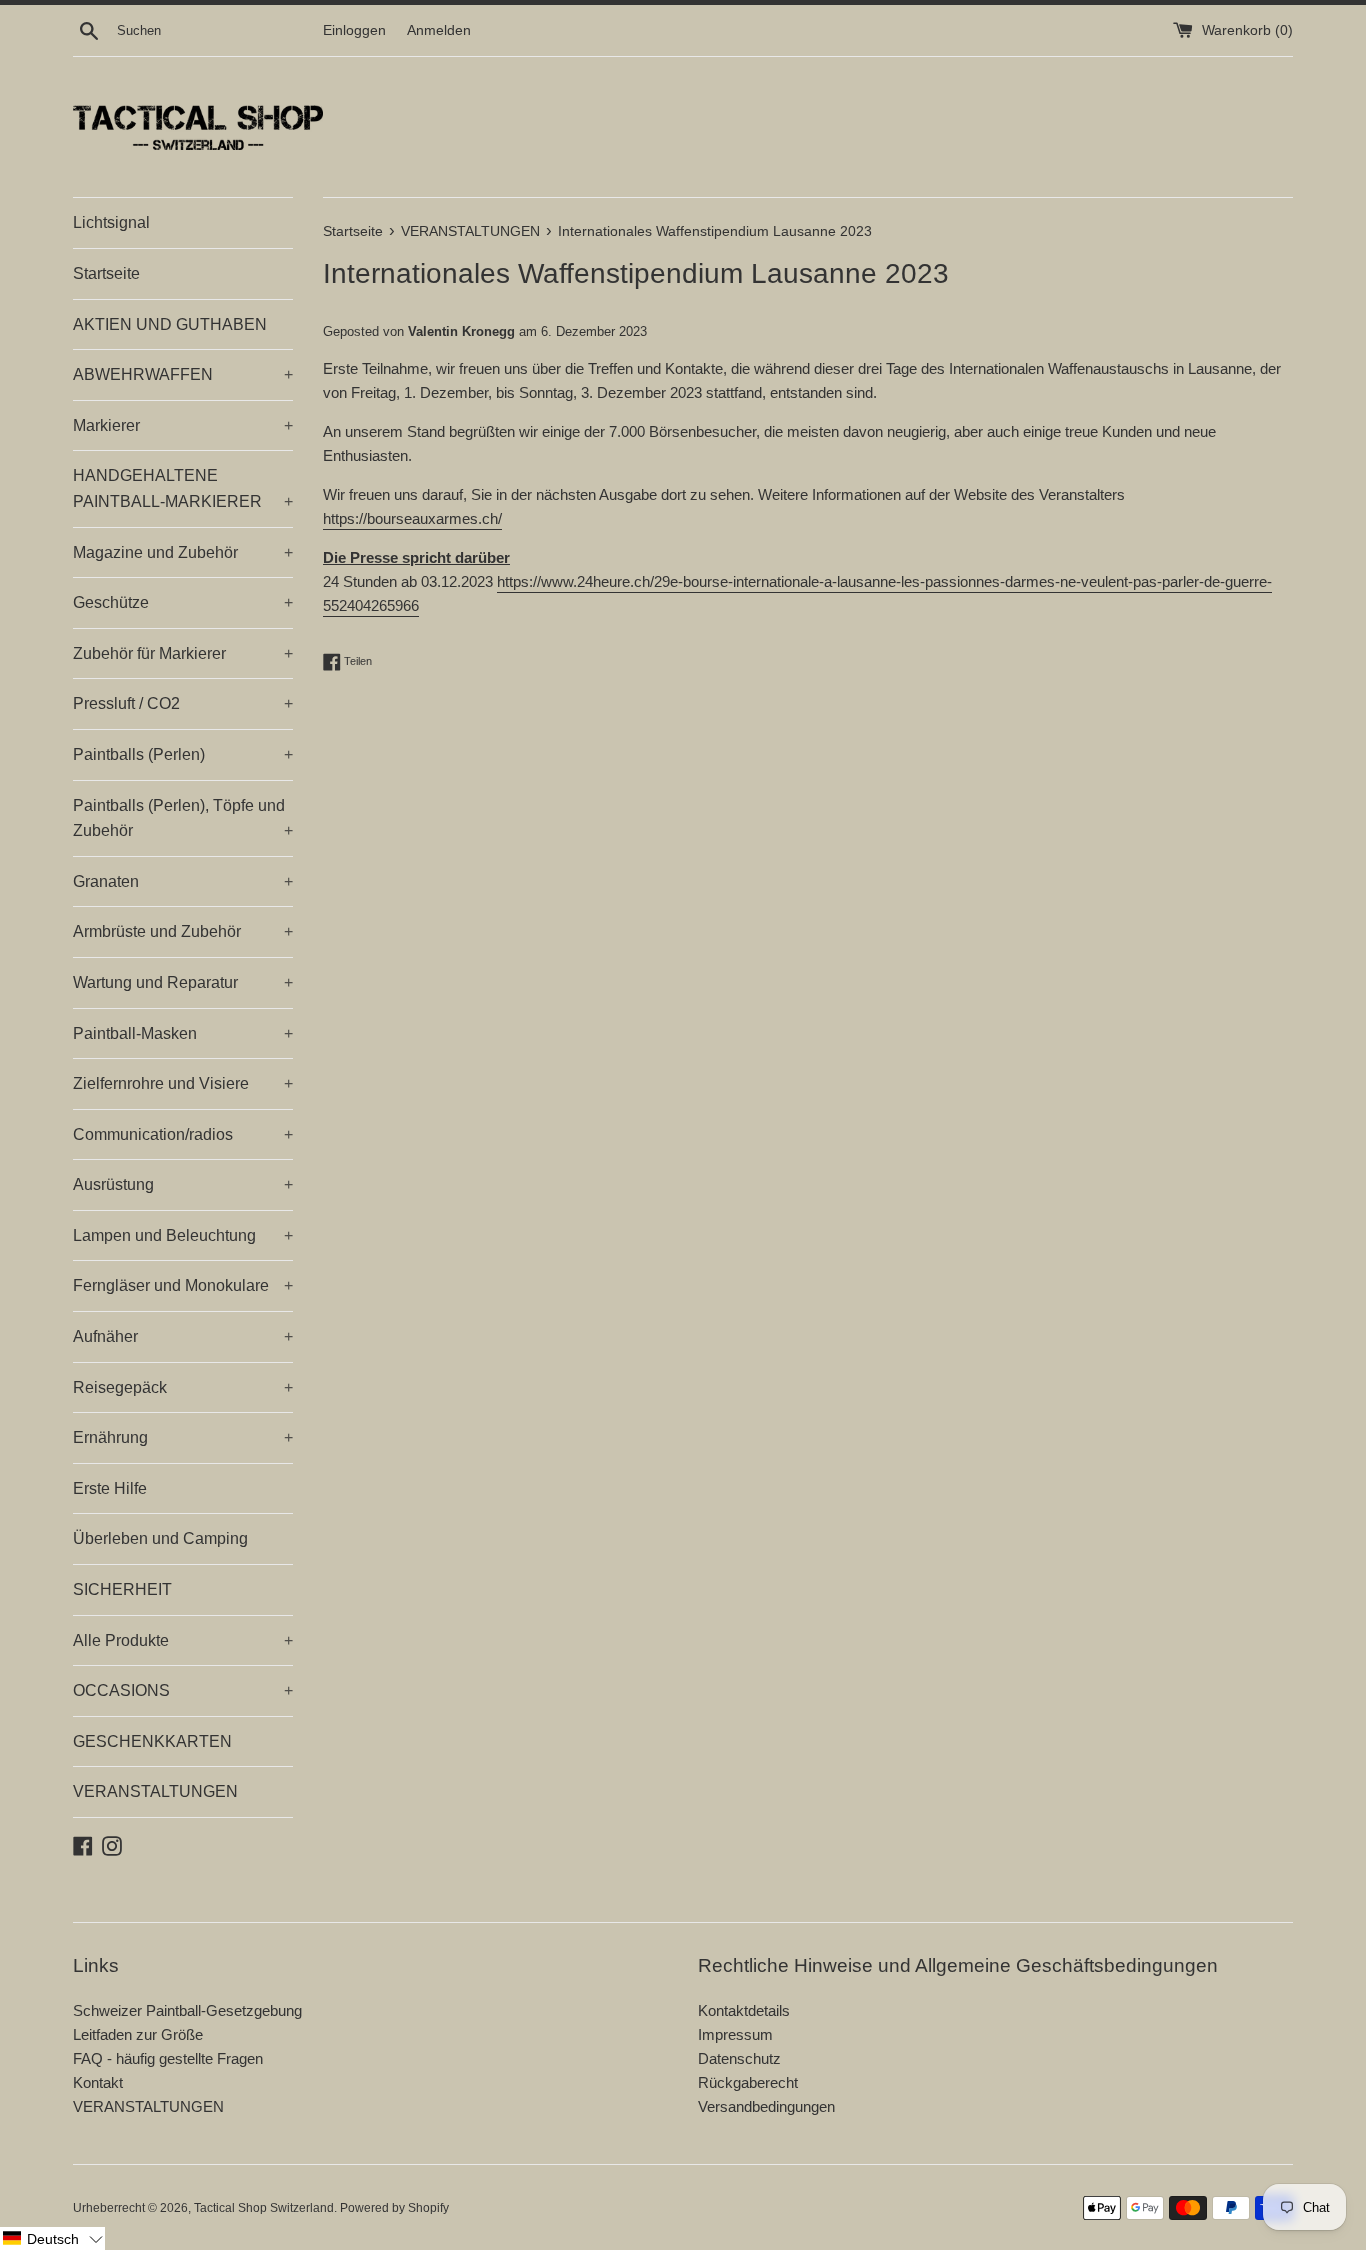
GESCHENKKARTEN (152, 1741)
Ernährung (183, 1437)
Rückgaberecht (748, 2082)
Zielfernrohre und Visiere (183, 1083)
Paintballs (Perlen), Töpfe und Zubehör (183, 818)
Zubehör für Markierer (183, 653)
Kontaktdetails (744, 2010)
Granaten (183, 881)
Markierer (183, 425)
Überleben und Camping (160, 1538)
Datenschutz (739, 2058)
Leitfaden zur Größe (138, 2034)
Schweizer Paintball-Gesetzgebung (187, 2010)
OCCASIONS (183, 1690)
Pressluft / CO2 (183, 703)
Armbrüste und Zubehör (183, 931)
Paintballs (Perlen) (183, 754)
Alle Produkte (183, 1640)
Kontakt (98, 2082)
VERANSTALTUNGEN (155, 1791)
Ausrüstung (183, 1184)
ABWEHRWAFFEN (183, 374)
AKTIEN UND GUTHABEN (170, 324)
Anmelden (439, 30)
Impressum (735, 2034)
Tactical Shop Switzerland (264, 2208)
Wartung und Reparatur (183, 982)
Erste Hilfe (110, 1488)
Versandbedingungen (766, 2106)
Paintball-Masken (183, 1033)
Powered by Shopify (394, 2208)
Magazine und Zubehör (183, 552)
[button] (52, 2238)
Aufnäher (183, 1336)
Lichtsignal (111, 222)
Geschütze (183, 602)
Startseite (106, 273)
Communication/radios (183, 1134)
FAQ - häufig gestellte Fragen (168, 2058)
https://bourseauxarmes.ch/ (412, 518)
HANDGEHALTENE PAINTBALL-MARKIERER (183, 488)
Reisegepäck (183, 1387)
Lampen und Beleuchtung (183, 1235)
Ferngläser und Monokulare (183, 1285)
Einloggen (354, 30)
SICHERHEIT (122, 1589)
